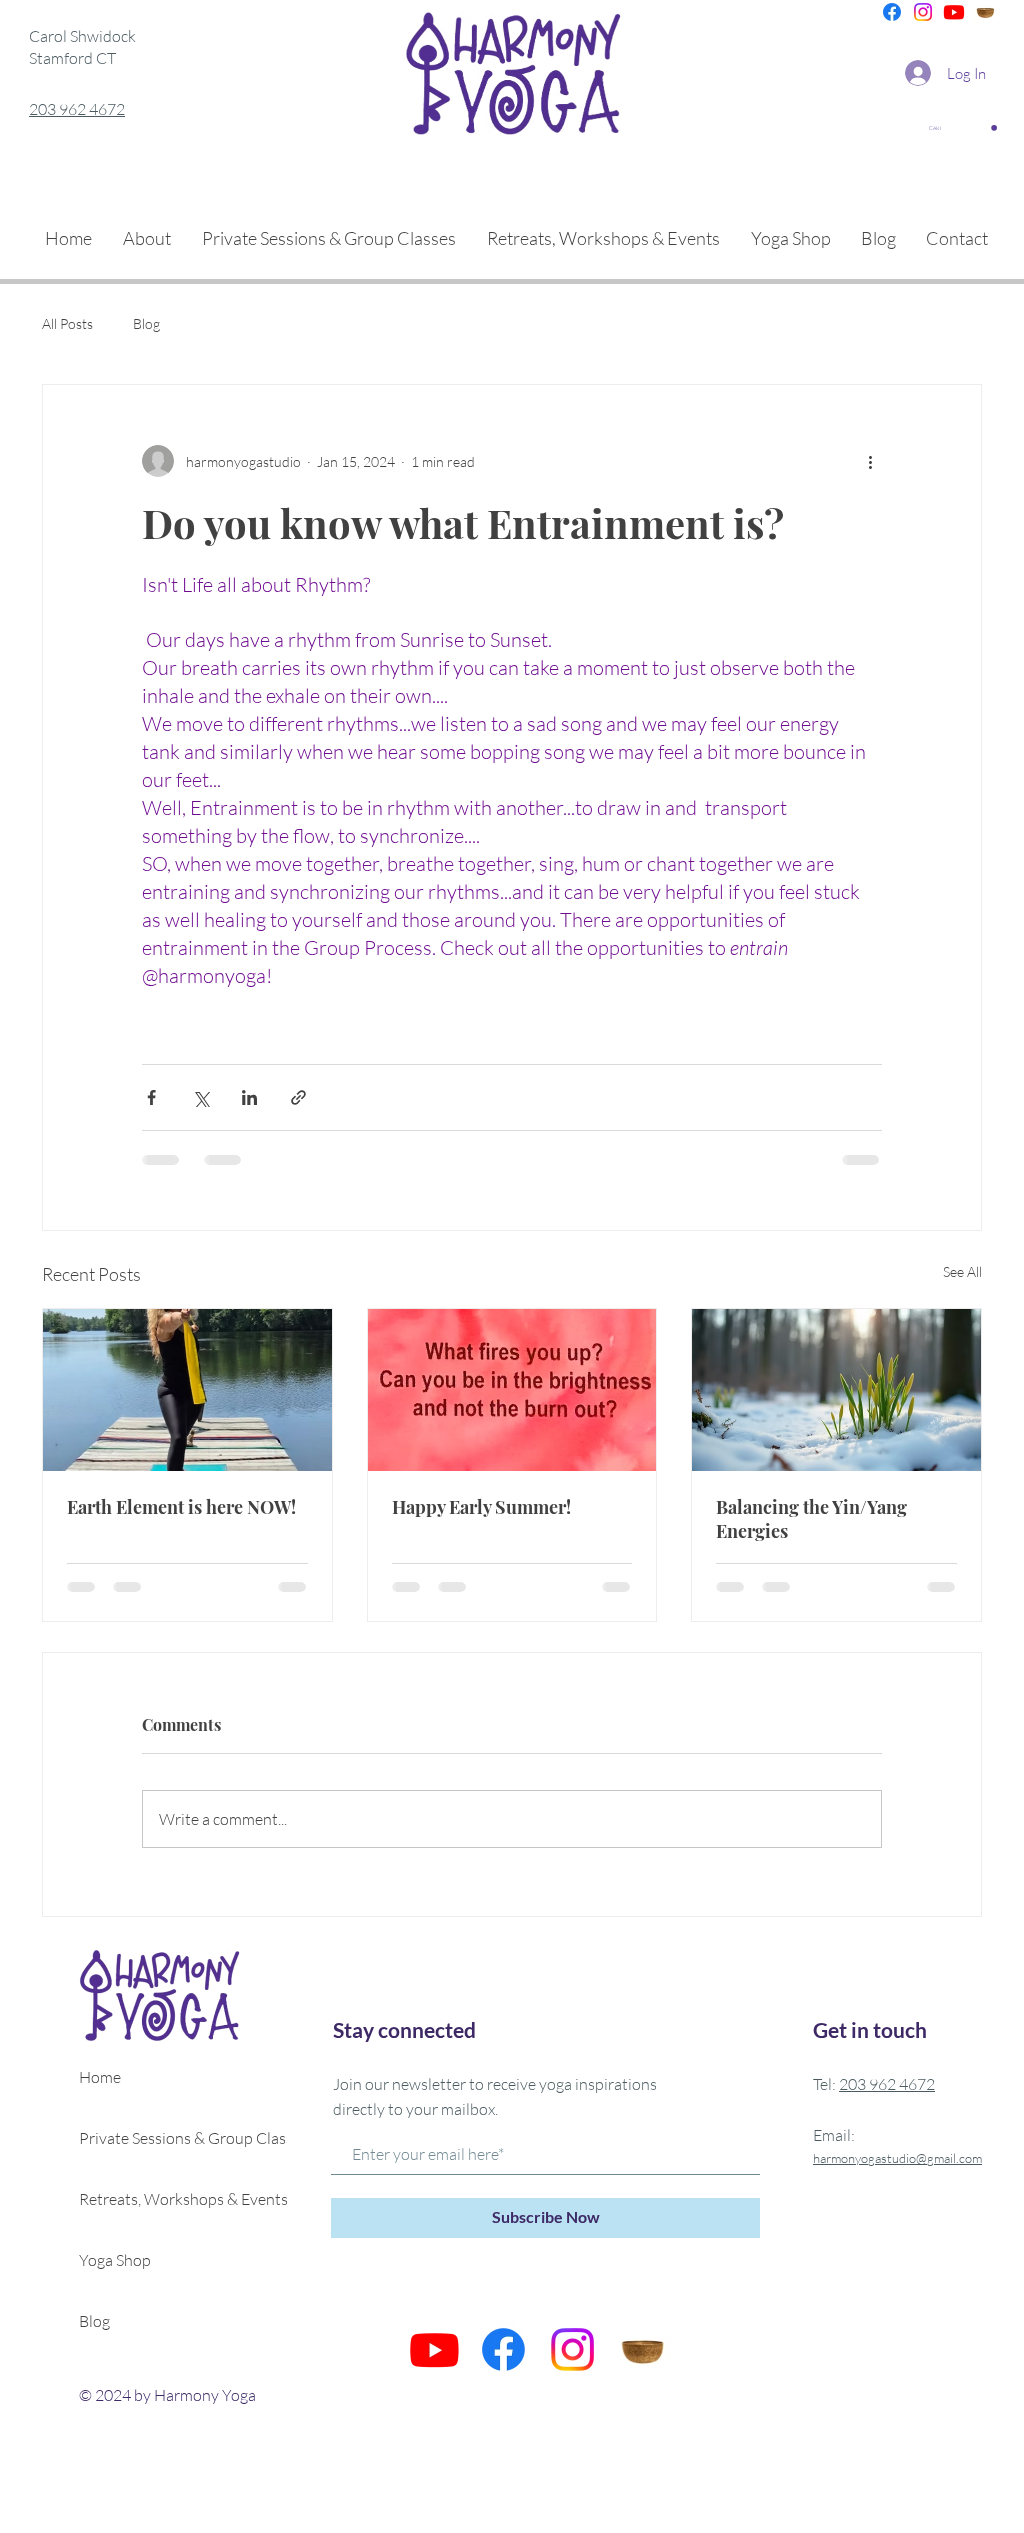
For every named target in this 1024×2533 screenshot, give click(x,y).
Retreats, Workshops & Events (169, 2199)
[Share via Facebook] (151, 1097)
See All (962, 1271)
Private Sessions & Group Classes (169, 2138)
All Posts (67, 323)
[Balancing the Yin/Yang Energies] (836, 1390)
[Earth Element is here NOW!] (187, 1390)
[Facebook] (892, 12)
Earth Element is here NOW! (181, 1507)
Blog (146, 323)
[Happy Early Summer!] (512, 1390)
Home (100, 2077)
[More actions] (870, 461)
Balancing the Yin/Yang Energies (811, 1519)
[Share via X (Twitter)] (200, 1097)
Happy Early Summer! (481, 1507)
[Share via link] (298, 1097)
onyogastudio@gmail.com (911, 2158)
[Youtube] (954, 12)
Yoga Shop (115, 2260)
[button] (963, 128)
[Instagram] (923, 12)
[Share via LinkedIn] (249, 1097)
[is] (985, 12)
